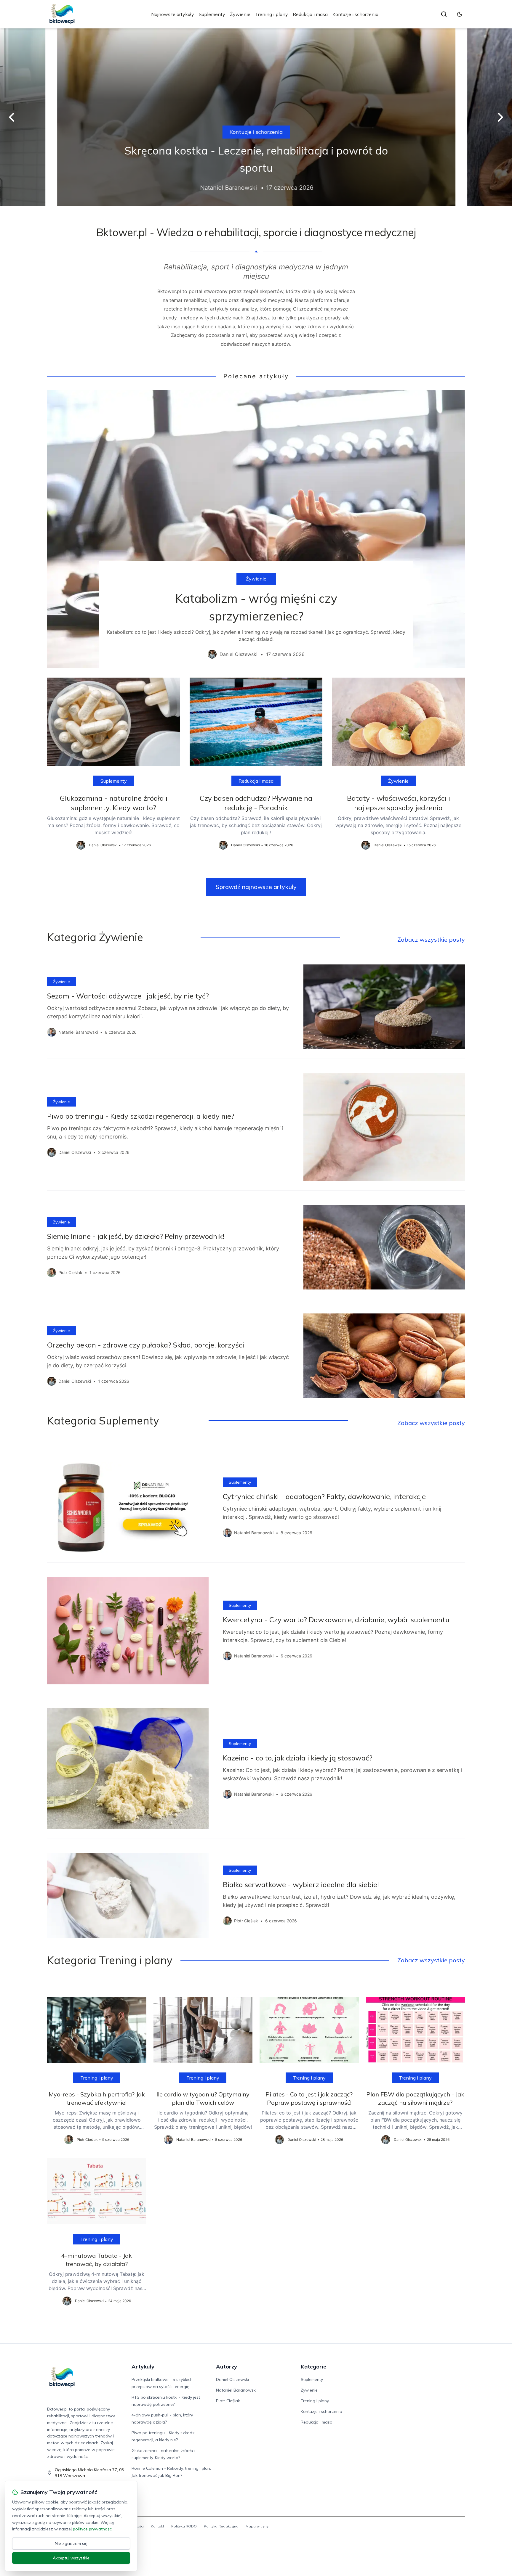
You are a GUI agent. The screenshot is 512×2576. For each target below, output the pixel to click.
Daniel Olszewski (232, 2379)
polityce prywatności (93, 2529)
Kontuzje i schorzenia (355, 14)
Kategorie (313, 2367)
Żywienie (240, 14)
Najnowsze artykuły (173, 14)
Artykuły (143, 2367)
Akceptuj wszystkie (71, 2558)
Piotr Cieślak (228, 2401)
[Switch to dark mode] (460, 14)
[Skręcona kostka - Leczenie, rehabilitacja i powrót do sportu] (256, 117)
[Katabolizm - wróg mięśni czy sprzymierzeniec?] (256, 529)
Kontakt (157, 2526)
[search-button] (444, 14)
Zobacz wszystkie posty (431, 939)
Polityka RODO (184, 2526)
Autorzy (227, 2367)
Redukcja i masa (310, 14)
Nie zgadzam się (71, 2543)
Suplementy (212, 14)
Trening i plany (272, 14)
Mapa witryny (257, 2526)
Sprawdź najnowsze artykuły (256, 887)
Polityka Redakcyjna (221, 2526)
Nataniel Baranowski (236, 2390)
